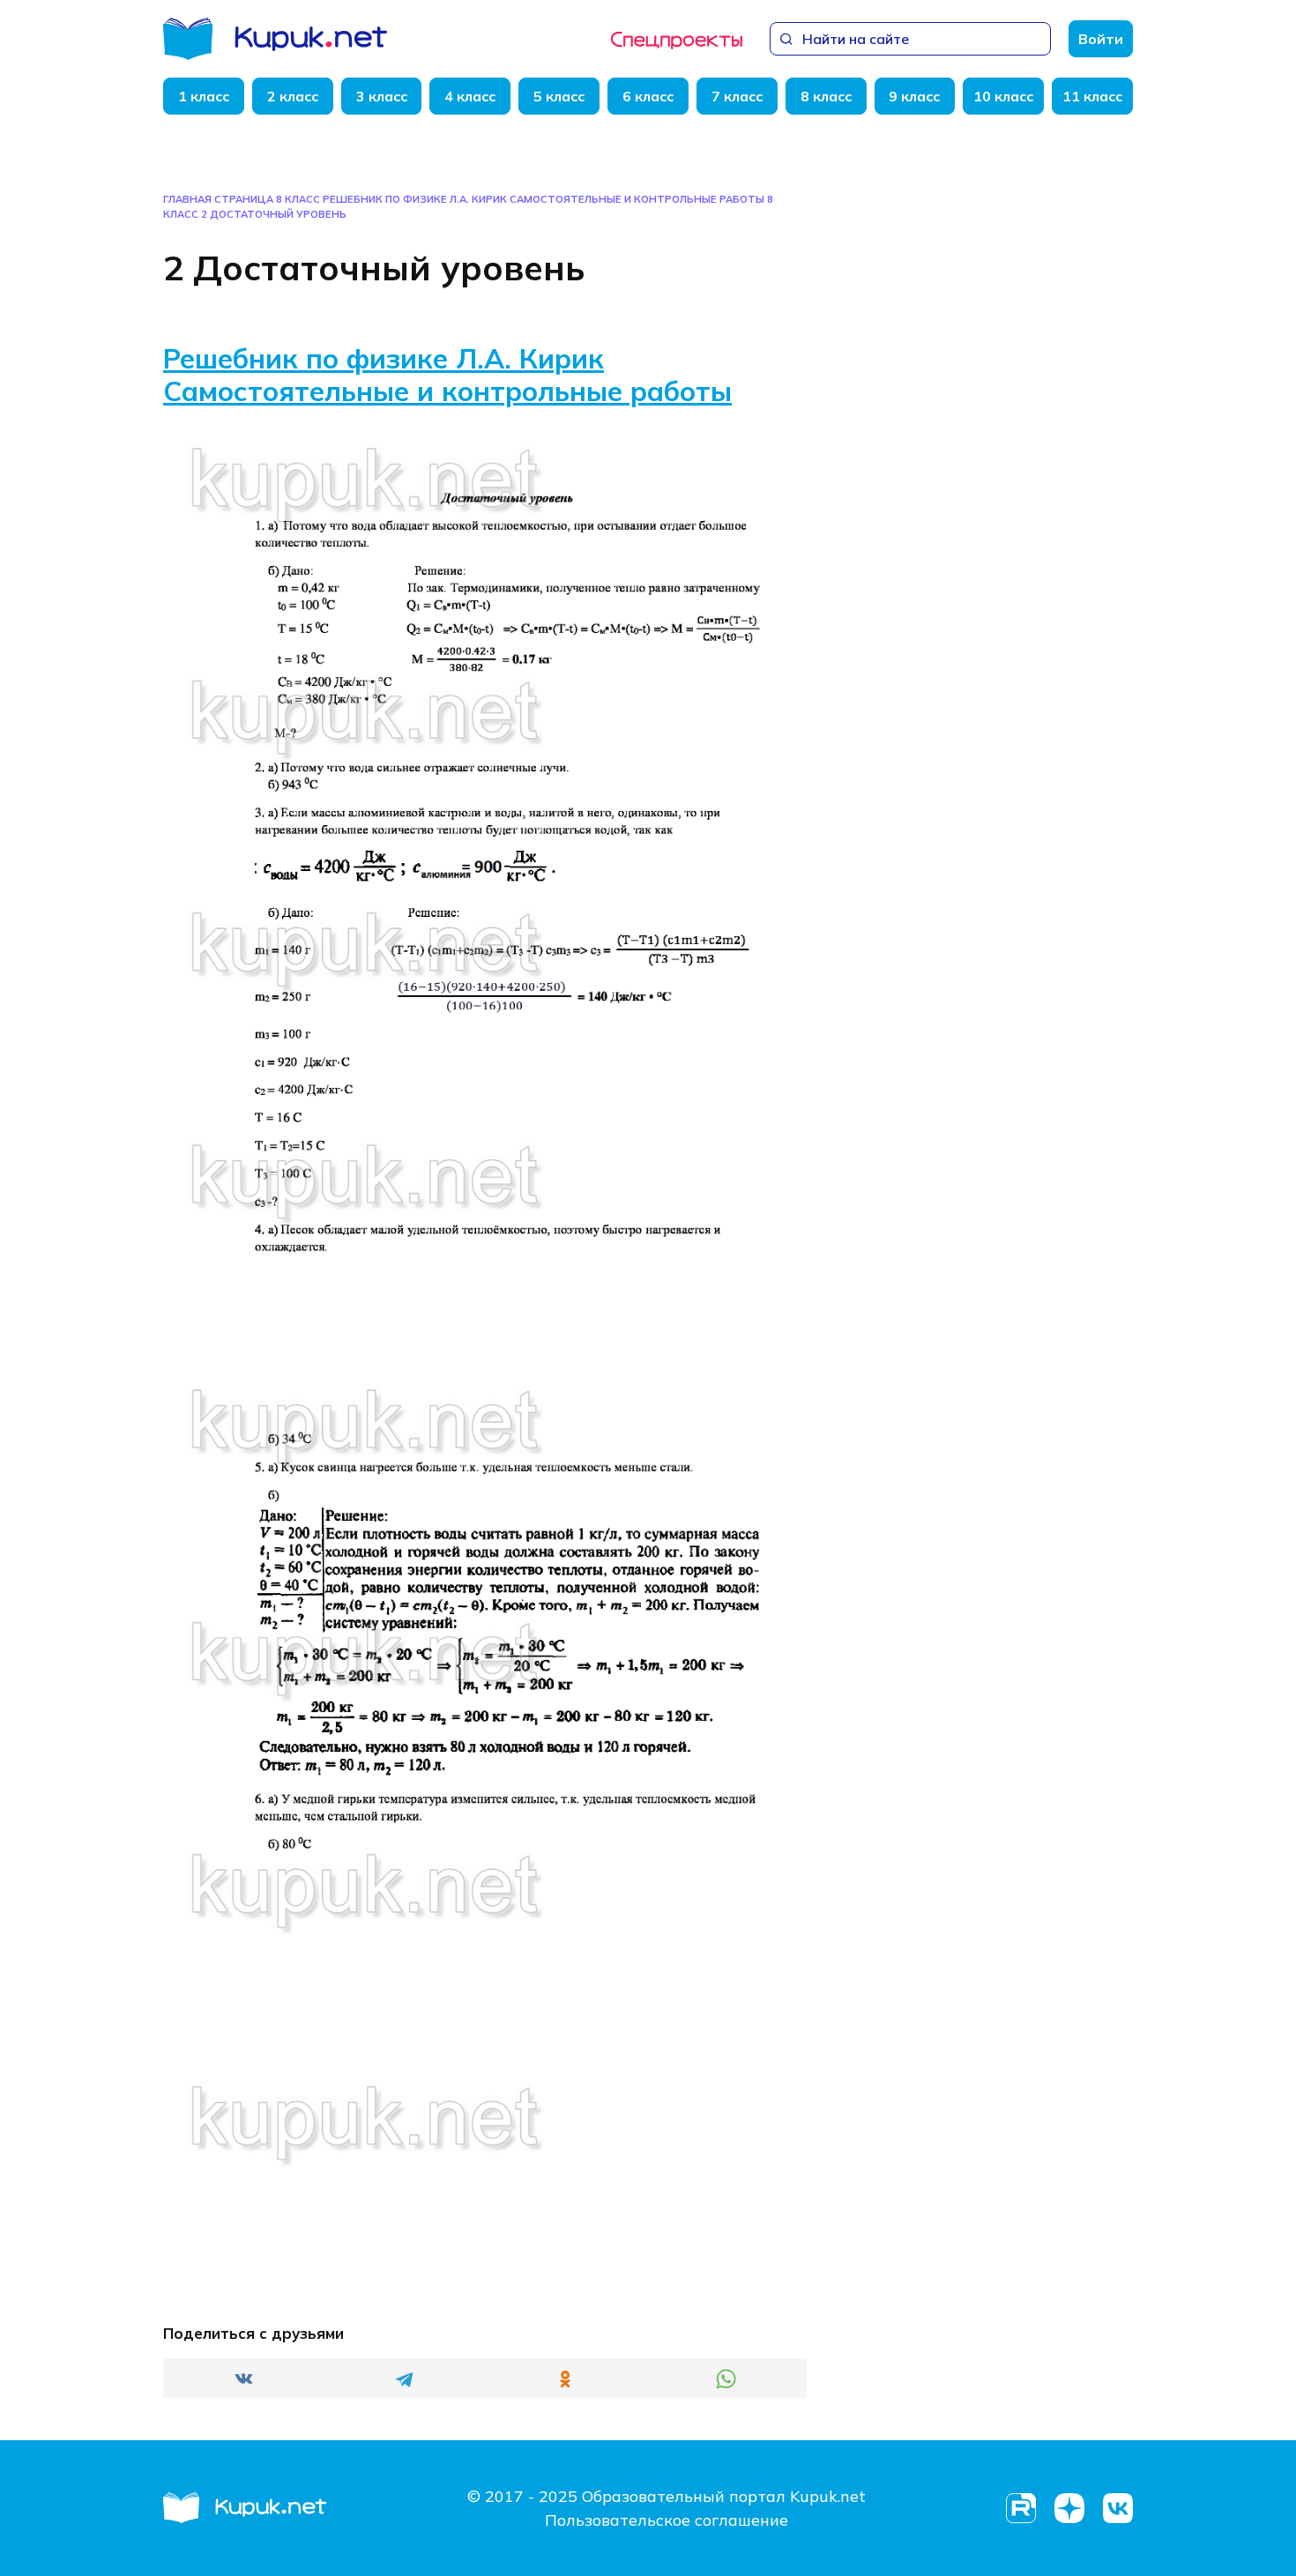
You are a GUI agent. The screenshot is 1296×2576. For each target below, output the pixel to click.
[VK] (1117, 2509)
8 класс (826, 96)
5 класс (559, 96)
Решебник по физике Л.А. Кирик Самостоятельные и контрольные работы (447, 375)
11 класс (1092, 96)
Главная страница (218, 199)
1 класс (204, 96)
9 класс (914, 96)
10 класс (1003, 96)
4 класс (470, 96)
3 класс (382, 96)
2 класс (293, 96)
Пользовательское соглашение (667, 2520)
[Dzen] (1069, 2509)
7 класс (737, 96)
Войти (1101, 39)
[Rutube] (1020, 2509)
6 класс (648, 96)
